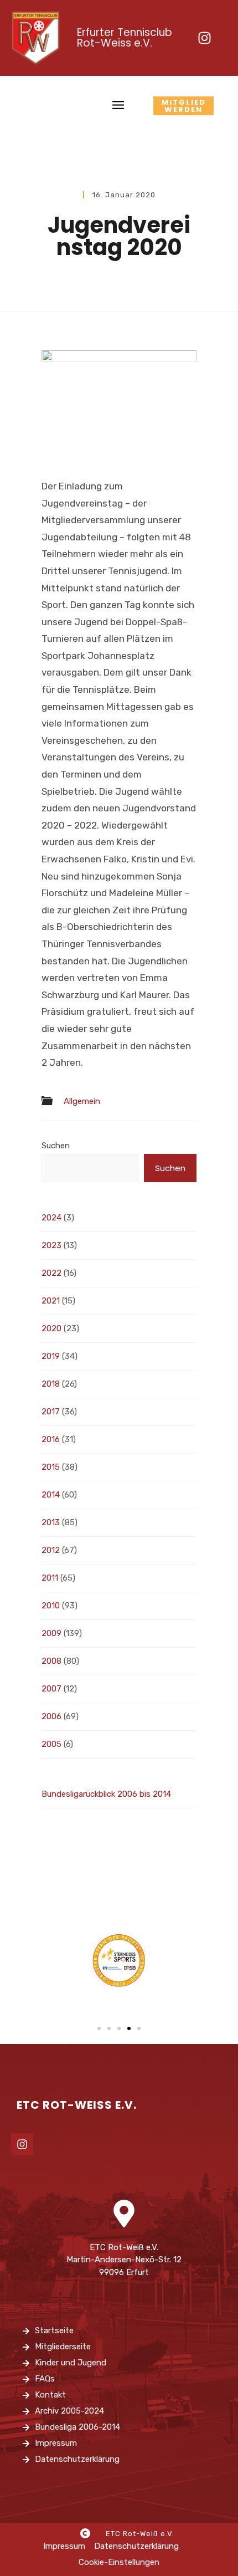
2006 (51, 1716)
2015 (51, 1467)
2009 (51, 1633)
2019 (51, 1356)
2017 (51, 1412)
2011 (50, 1578)
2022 (51, 1273)
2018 (51, 1384)
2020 (51, 1328)
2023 (51, 1245)
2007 (51, 1689)
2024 (51, 1218)
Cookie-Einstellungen (119, 2562)
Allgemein (82, 1102)
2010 (51, 1606)
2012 (51, 1550)
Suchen (56, 1146)
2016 (51, 1439)
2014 (51, 1495)
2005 (51, 1744)
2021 (51, 1301)
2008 (51, 1661)
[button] (99, 2028)
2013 (51, 1522)
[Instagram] (204, 38)
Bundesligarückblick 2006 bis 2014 (106, 1794)
